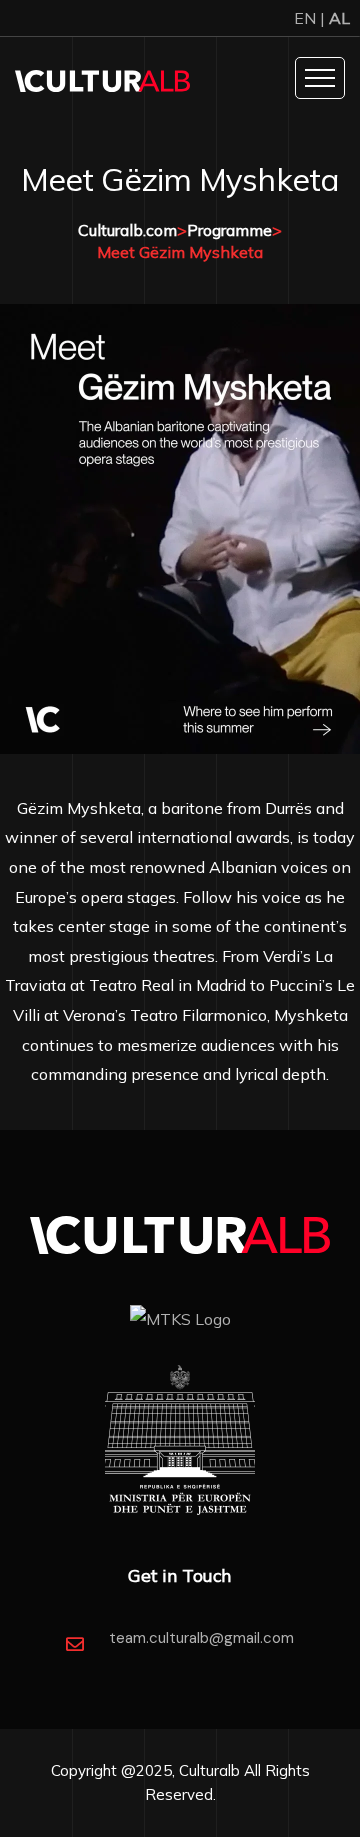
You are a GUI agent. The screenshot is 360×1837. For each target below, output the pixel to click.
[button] (19, 528)
